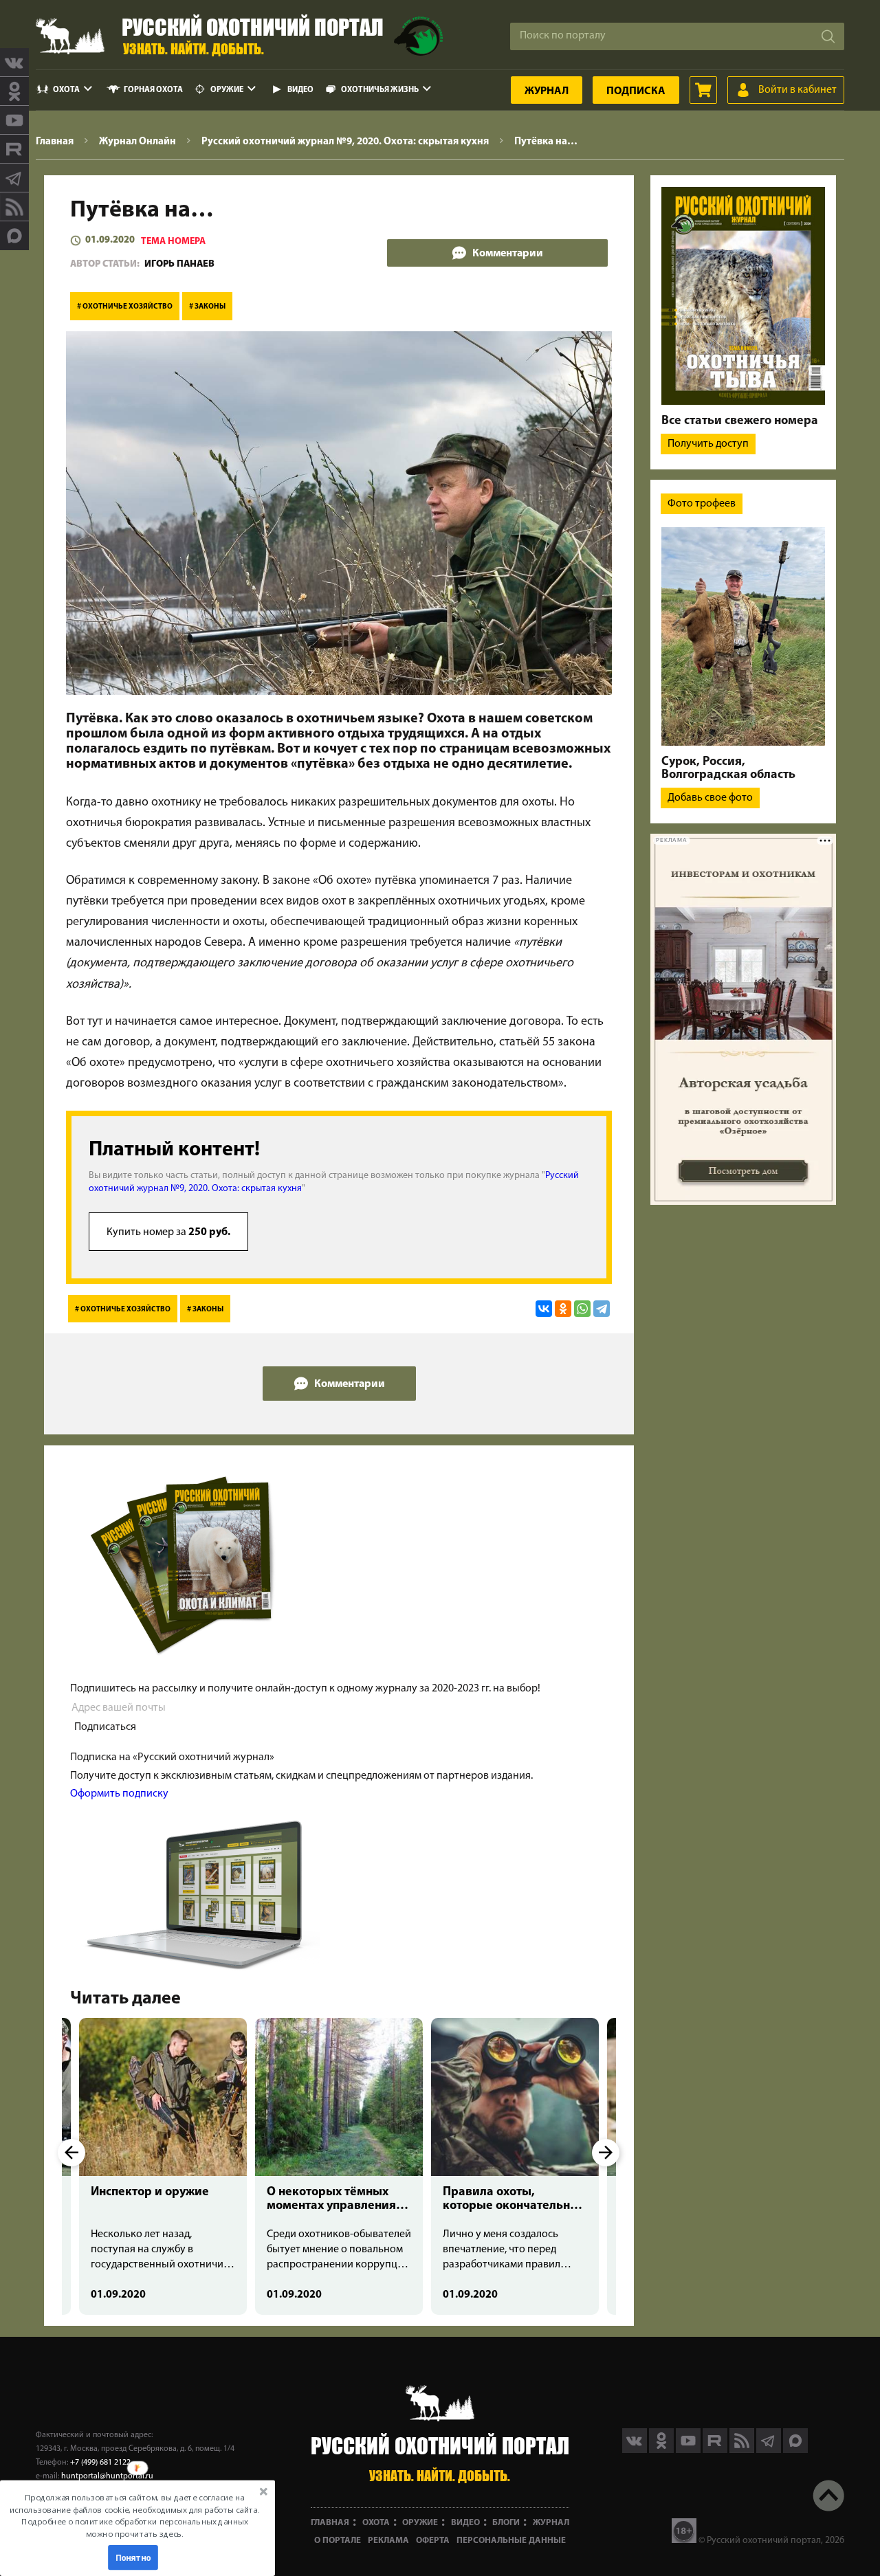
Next (606, 2153)
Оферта (433, 2541)
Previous (71, 2153)
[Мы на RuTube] (14, 149)
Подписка (636, 91)
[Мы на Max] (795, 2450)
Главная (330, 2523)
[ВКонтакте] (544, 1309)
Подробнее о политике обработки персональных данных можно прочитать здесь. (134, 2528)
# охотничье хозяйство (125, 307)
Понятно (133, 2557)
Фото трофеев (702, 504)
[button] (135, 2516)
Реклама (388, 2541)
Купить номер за (168, 1232)
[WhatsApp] (582, 1309)
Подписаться (105, 1727)
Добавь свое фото (710, 798)
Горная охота (153, 90)
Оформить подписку (119, 1794)
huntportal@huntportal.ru (107, 2476)
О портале (338, 2541)
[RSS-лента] (14, 207)
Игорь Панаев (179, 264)
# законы (207, 307)
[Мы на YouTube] (14, 120)
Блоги (506, 2523)
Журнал (547, 91)
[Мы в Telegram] (14, 178)
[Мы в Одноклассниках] (14, 91)
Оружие (227, 90)
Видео (300, 90)
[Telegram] (602, 1309)
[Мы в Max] (14, 236)
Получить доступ (708, 444)
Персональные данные (511, 2541)
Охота (66, 90)
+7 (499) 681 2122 (100, 2463)
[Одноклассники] (563, 1309)
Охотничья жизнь (380, 90)
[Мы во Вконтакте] (14, 63)
